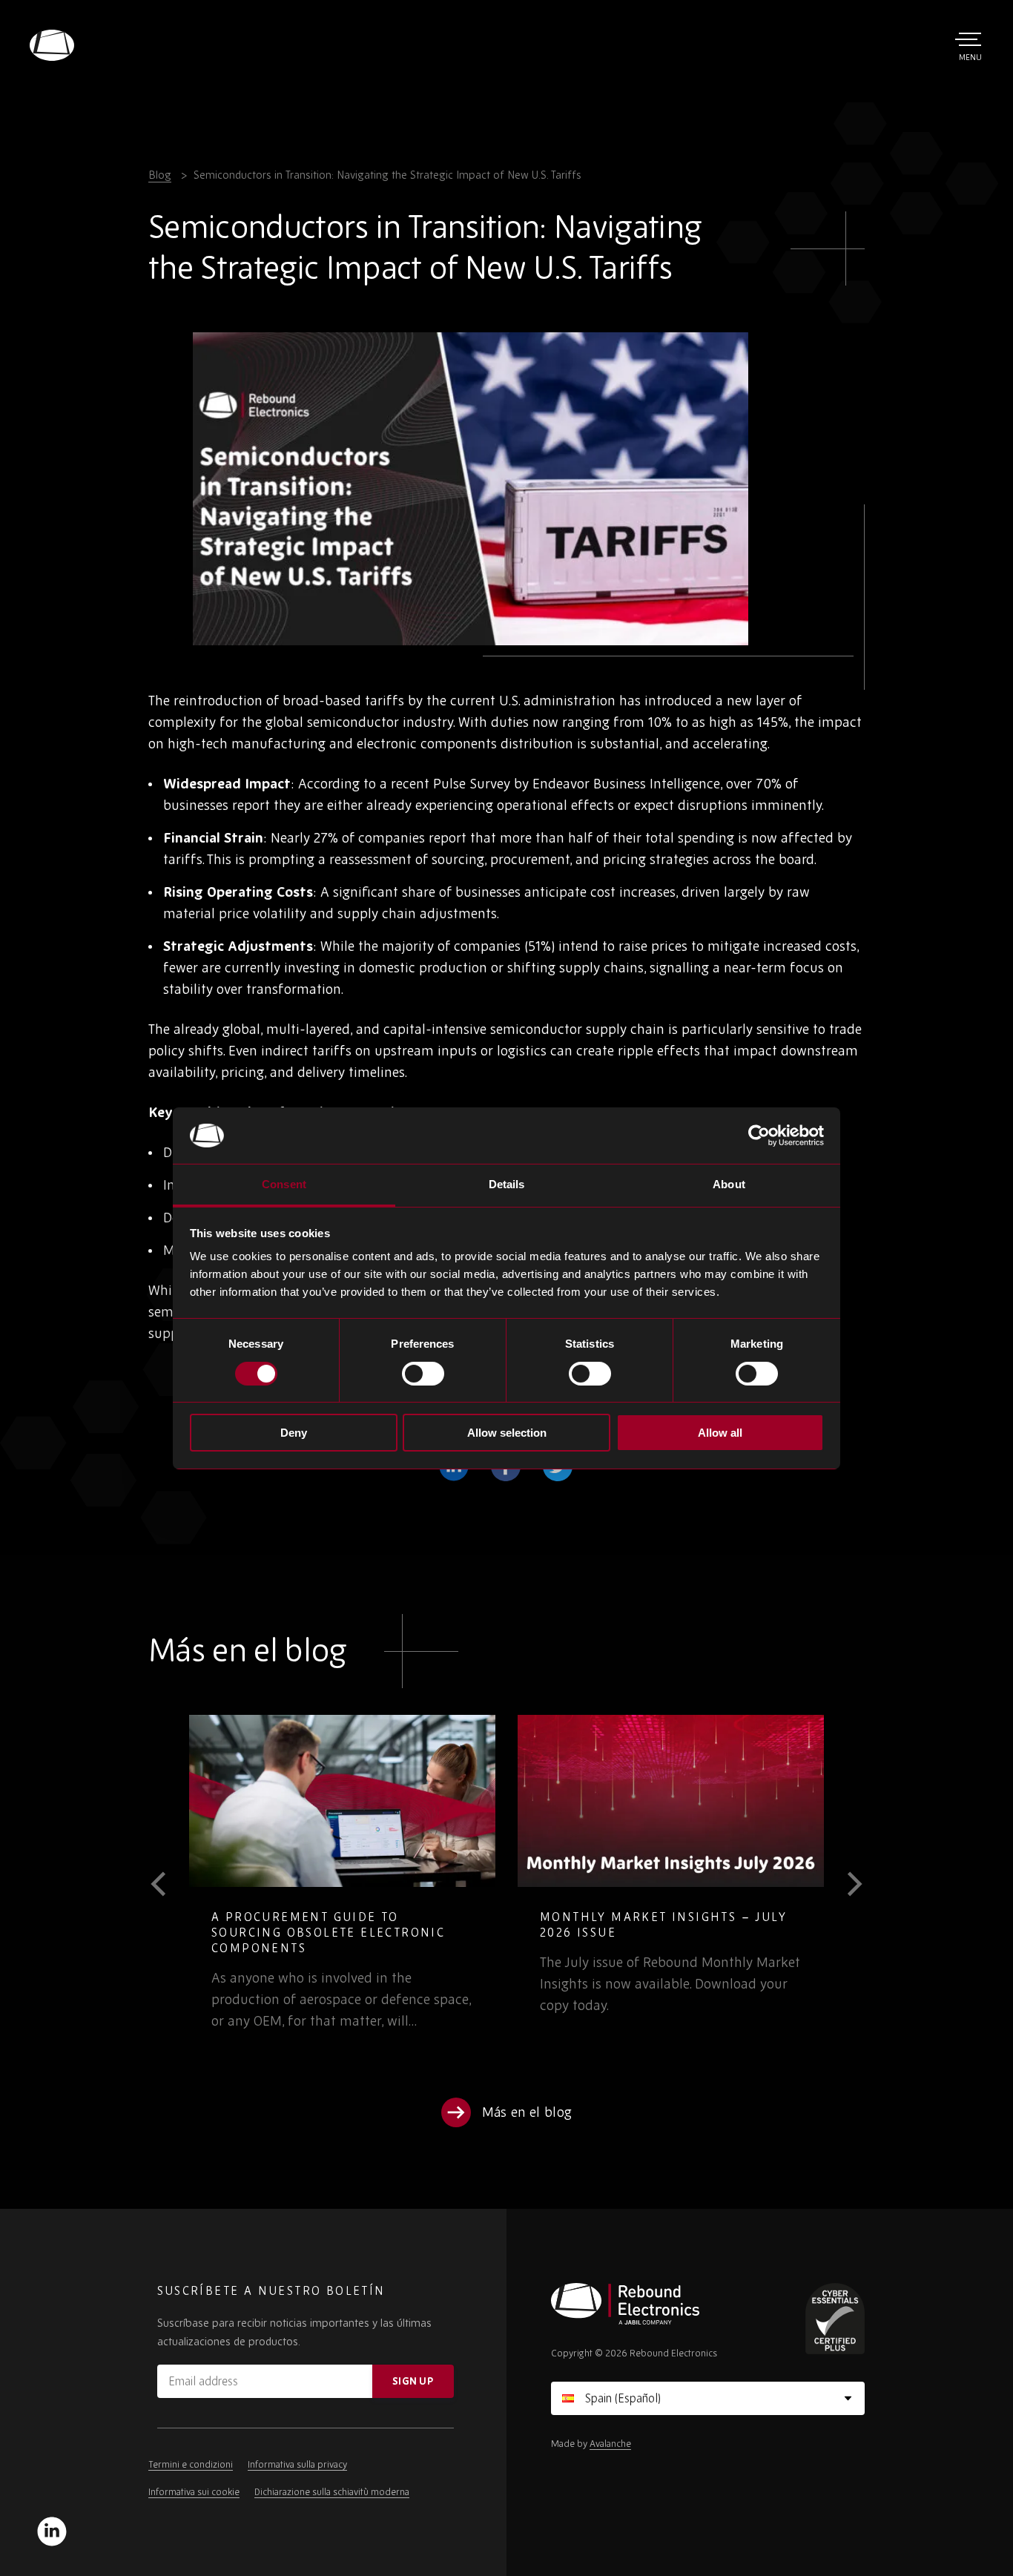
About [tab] (729, 1184)
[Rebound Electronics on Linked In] (52, 2531)
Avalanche (610, 2444)
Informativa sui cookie (194, 2492)
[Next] (844, 1884)
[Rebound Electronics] (52, 45)
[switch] (423, 1374)
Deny (294, 1433)
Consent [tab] (284, 1184)
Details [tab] (507, 1184)
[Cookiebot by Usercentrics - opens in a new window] (759, 1136)
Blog (160, 175)
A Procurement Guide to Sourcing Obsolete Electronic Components (328, 1932)
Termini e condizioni (191, 2464)
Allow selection (507, 1433)
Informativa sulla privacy (297, 2464)
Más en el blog (527, 2112)
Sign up (413, 2381)
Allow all (720, 1433)
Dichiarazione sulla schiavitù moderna (332, 2492)
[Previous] (169, 1884)
